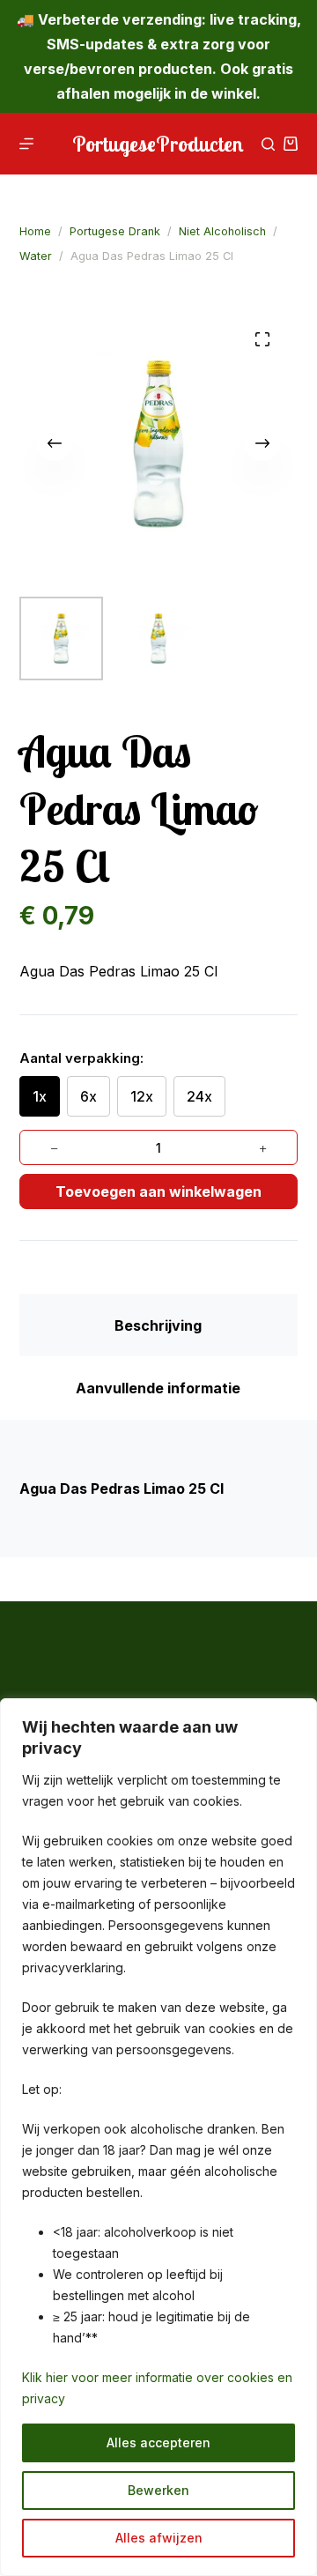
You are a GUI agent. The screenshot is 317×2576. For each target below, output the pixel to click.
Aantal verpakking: (81, 1058)
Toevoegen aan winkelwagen (158, 1191)
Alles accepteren (158, 2442)
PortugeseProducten (158, 144)
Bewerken (158, 2490)
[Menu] (26, 144)
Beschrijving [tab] (158, 1325)
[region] (158, 2137)
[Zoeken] (268, 144)
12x (142, 1096)
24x (199, 1096)
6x (88, 1096)
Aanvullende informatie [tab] (158, 1388)
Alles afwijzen (159, 2538)
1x (40, 1096)
